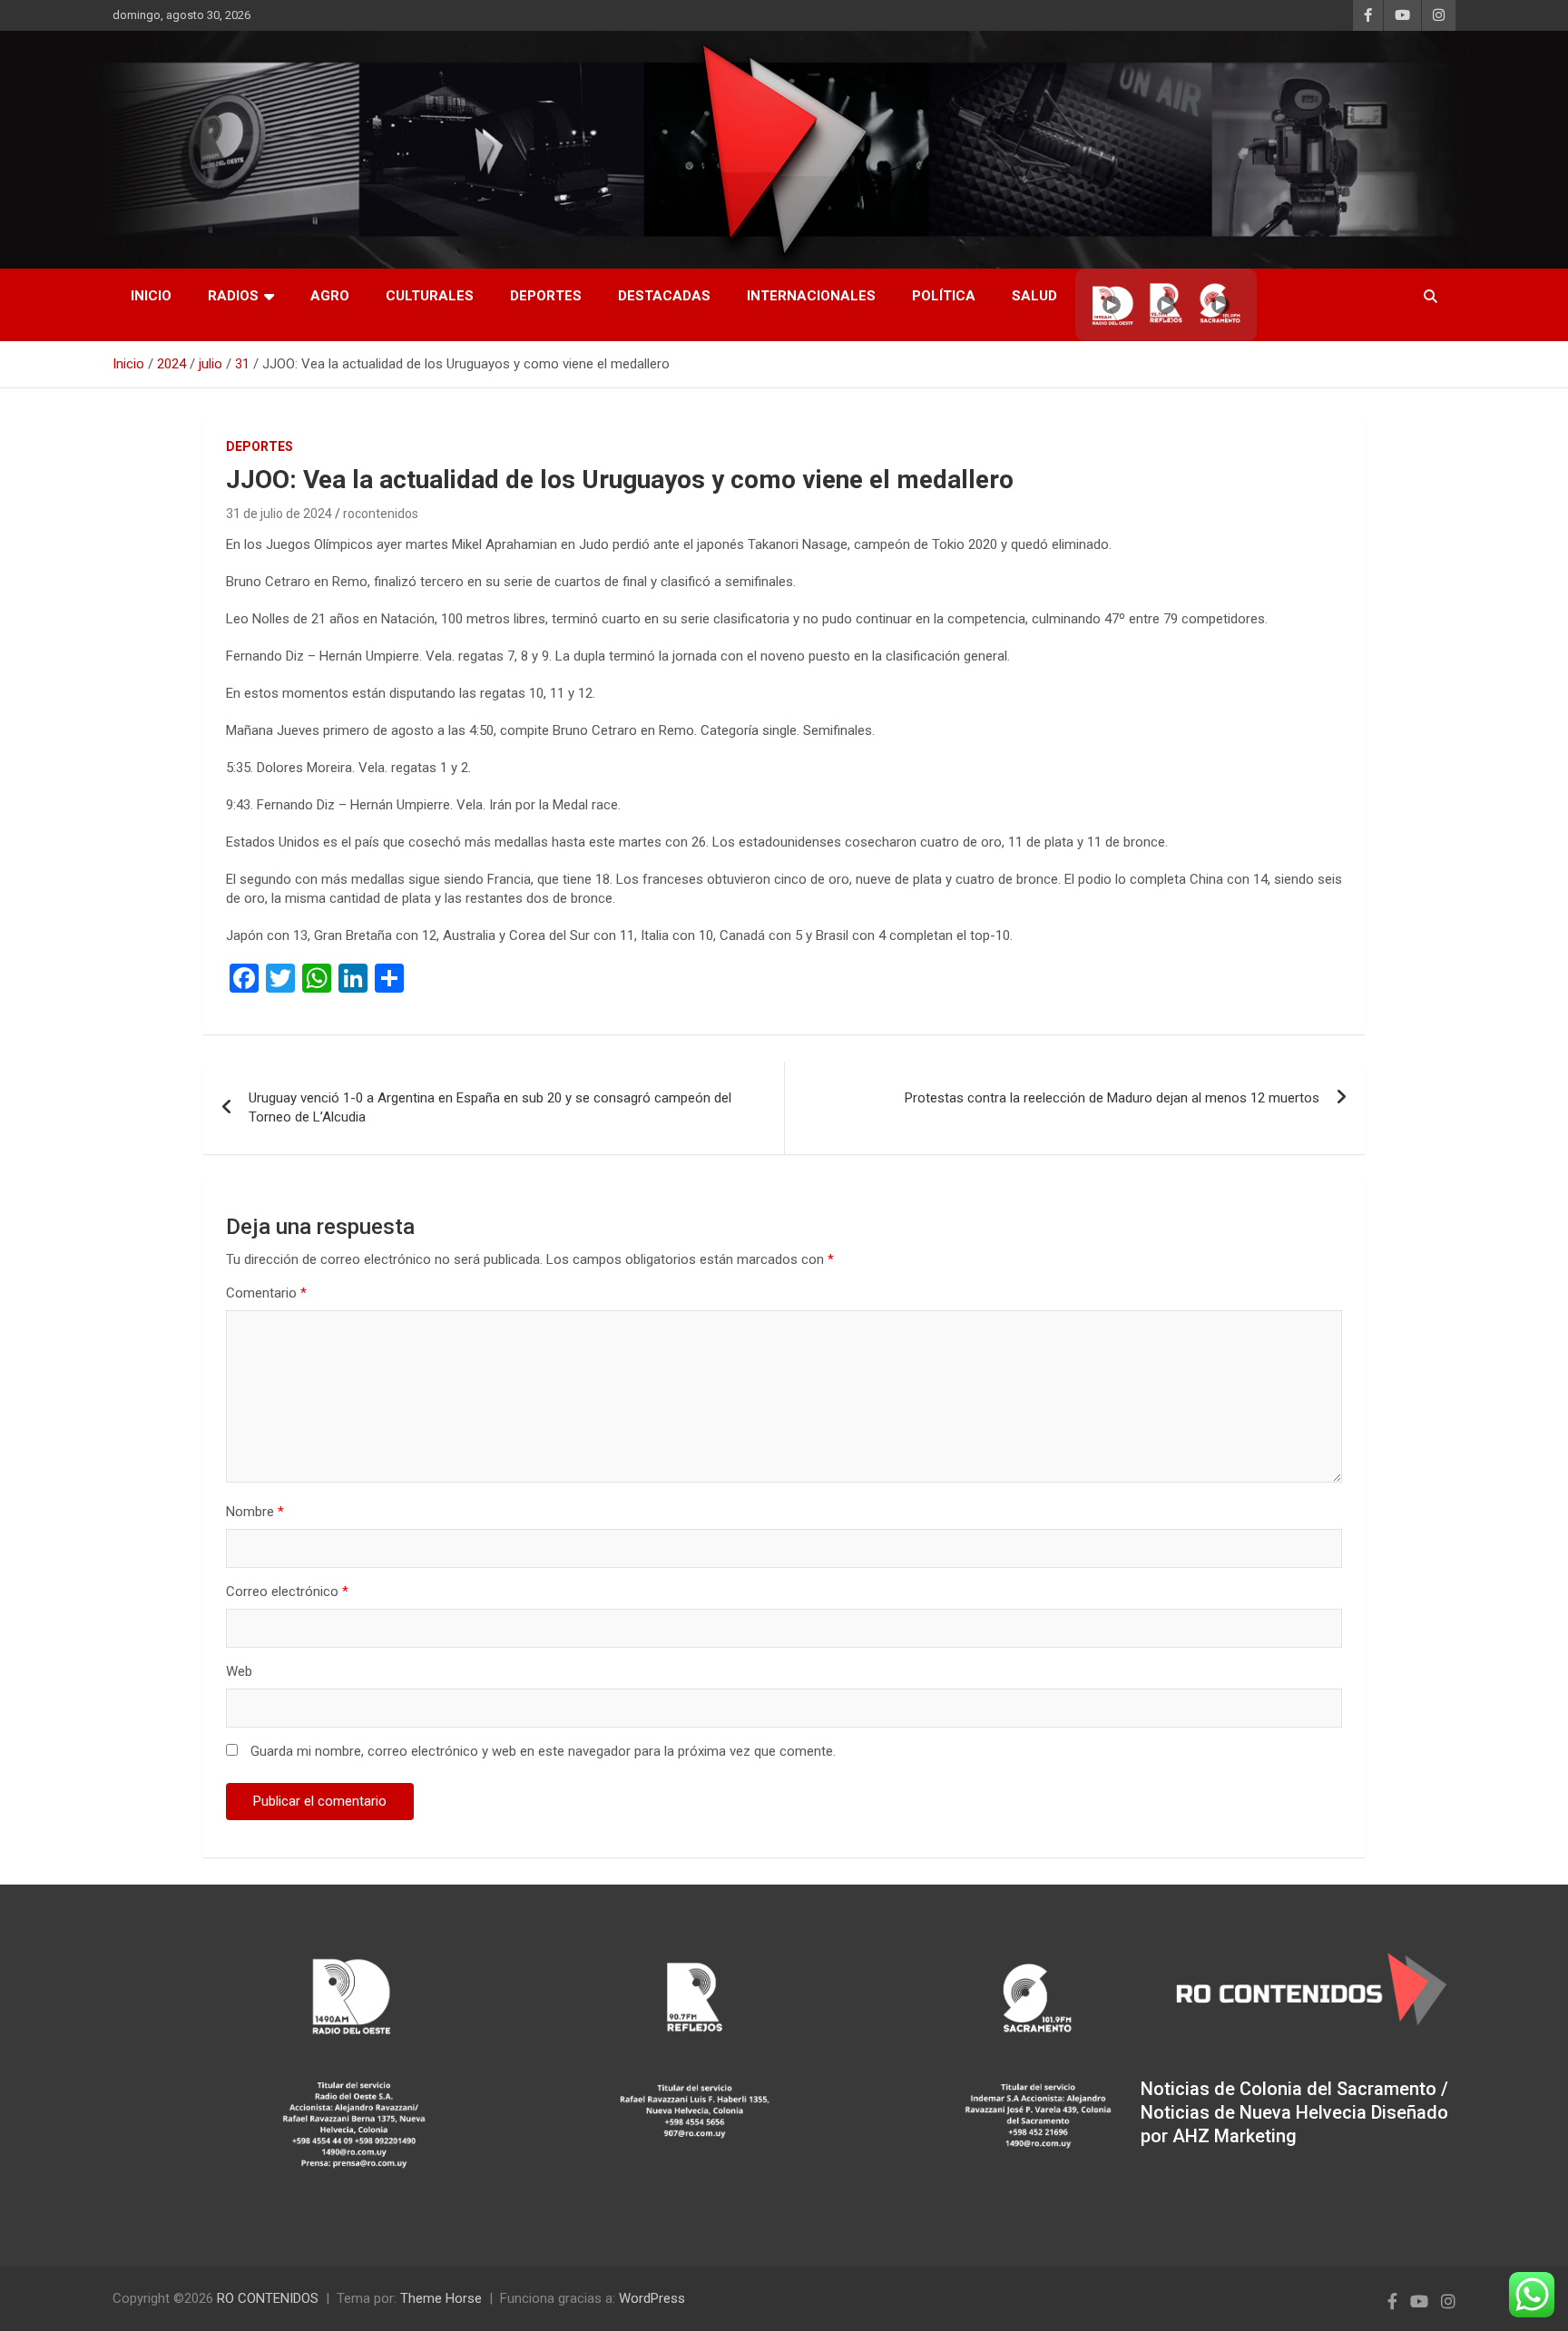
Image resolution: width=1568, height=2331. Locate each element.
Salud (1034, 296)
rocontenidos (381, 514)
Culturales (430, 296)
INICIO (151, 296)
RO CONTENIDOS (268, 2298)
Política (944, 296)
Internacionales (811, 296)
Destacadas (664, 296)
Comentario (266, 1293)
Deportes (546, 296)
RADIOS (233, 296)
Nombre (255, 1512)
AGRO (330, 296)
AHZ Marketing (1235, 2136)
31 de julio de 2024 (279, 514)
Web (239, 1671)
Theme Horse (441, 2298)
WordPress (652, 2298)
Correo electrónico (287, 1592)
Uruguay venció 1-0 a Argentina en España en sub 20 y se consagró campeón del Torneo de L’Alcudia (490, 1107)
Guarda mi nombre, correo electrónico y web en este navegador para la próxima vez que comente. (543, 1751)
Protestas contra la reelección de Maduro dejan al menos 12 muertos (1112, 1098)
